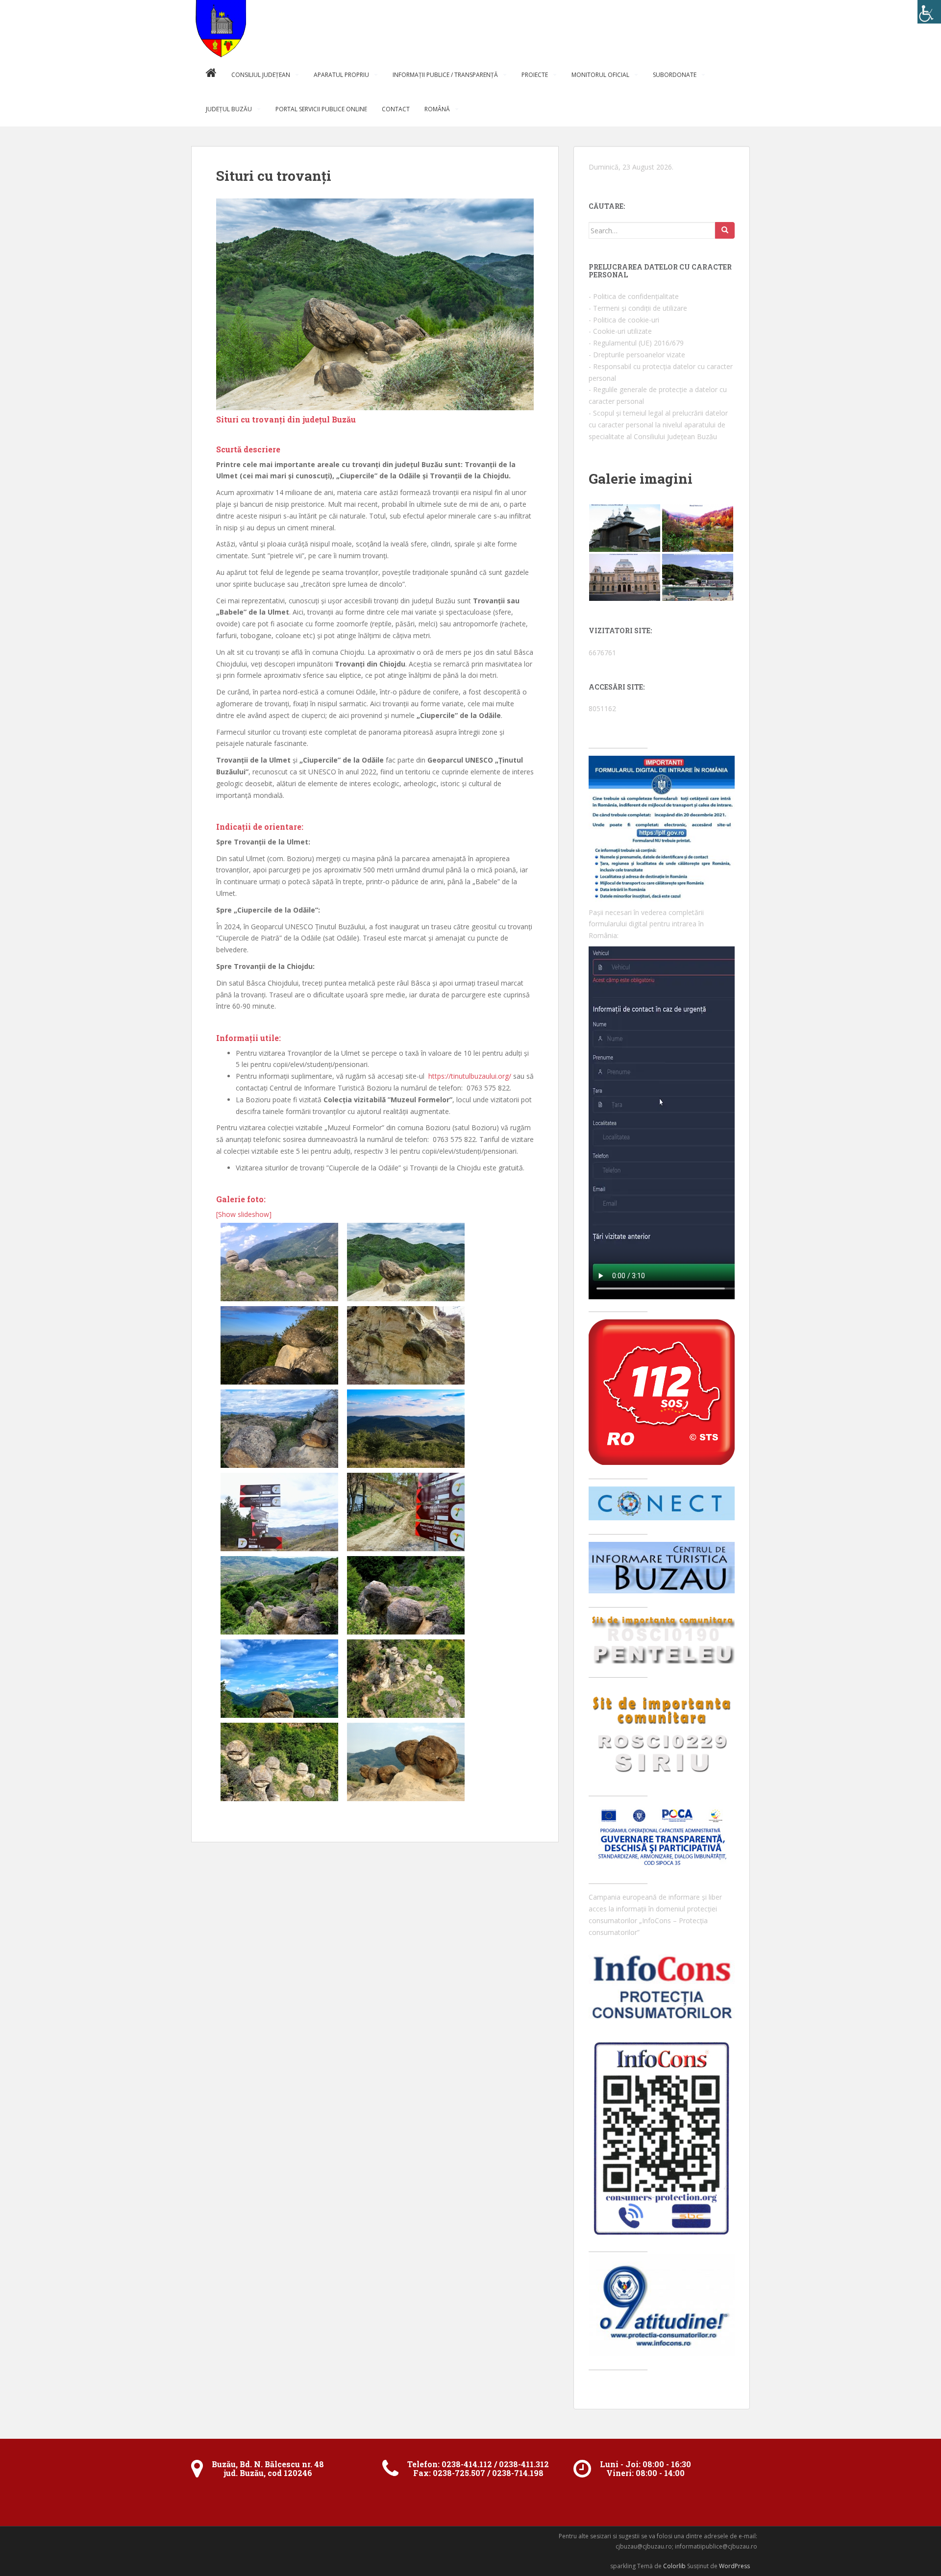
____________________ (618, 2248)
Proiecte (535, 75)
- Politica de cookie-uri (624, 320)
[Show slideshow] (244, 1214)
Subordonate (675, 75)
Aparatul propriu (341, 75)
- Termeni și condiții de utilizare (638, 308)
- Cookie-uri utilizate (620, 331)
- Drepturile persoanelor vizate (637, 355)
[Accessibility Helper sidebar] (929, 12)
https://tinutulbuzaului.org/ (470, 1076)
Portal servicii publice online (321, 109)
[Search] (725, 230)
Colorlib (674, 2566)
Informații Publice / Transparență (445, 75)
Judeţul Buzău (229, 109)
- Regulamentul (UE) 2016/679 (636, 343)
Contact (396, 109)
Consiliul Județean (261, 75)
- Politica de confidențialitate (634, 296)
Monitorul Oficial (600, 75)
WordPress (734, 2566)
